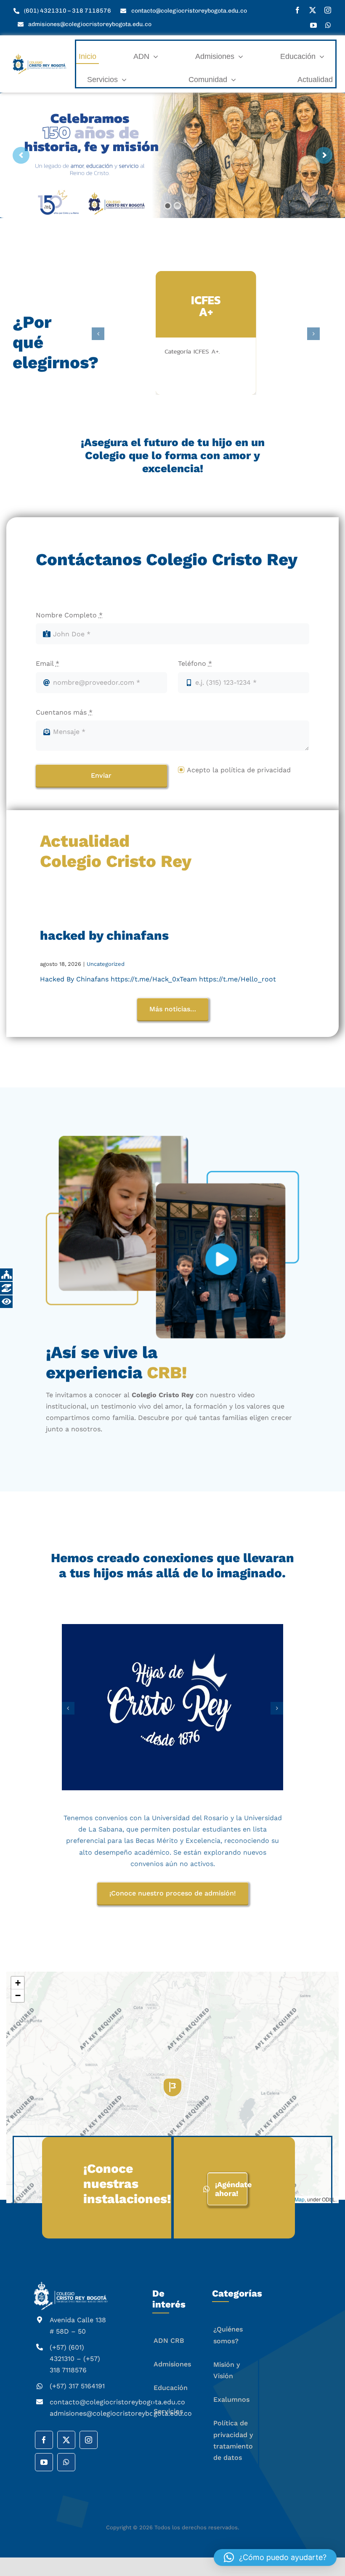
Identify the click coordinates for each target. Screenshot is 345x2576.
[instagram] (328, 10)
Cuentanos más (64, 712)
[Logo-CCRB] (40, 57)
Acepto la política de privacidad (239, 770)
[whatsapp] (328, 25)
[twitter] (313, 10)
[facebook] (297, 10)
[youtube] (313, 25)
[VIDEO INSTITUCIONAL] (172, 1237)
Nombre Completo (69, 615)
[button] (172, 2117)
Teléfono (195, 663)
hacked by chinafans (104, 935)
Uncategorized (106, 964)
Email (48, 663)
